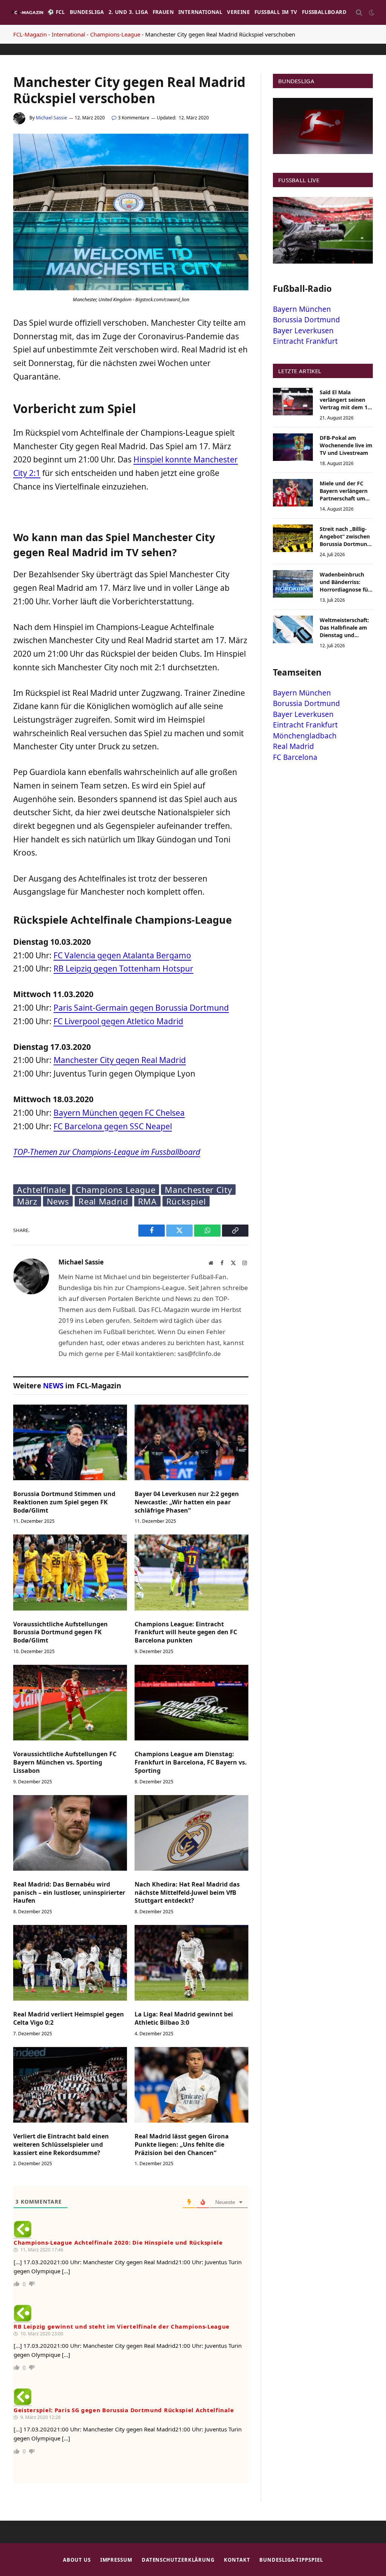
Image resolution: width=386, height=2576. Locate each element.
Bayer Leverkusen (303, 331)
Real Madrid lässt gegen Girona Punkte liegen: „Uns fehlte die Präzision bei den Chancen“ (182, 2145)
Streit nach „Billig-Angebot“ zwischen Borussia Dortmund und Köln (345, 537)
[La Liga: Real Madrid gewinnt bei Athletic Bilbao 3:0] (191, 1963)
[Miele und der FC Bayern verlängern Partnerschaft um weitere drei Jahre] (293, 493)
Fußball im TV (276, 12)
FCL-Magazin (30, 34)
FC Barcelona (295, 757)
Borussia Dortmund (306, 320)
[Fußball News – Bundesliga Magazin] (27, 12)
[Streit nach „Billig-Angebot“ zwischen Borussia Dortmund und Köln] (293, 538)
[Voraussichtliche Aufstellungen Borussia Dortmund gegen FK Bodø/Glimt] (70, 1572)
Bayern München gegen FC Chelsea (119, 1113)
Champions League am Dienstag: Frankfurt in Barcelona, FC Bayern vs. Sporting (191, 1762)
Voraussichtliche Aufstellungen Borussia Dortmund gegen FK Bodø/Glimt (61, 1633)
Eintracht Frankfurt (305, 341)
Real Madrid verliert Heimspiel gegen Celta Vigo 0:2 (69, 2019)
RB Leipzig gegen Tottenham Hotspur (123, 968)
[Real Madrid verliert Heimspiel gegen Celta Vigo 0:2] (70, 1963)
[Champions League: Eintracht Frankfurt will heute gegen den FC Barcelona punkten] (191, 1572)
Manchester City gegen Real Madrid (120, 1060)
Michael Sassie (51, 118)
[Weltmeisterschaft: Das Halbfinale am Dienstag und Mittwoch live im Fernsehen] (293, 629)
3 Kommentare (134, 118)
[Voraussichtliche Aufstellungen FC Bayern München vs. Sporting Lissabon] (70, 1703)
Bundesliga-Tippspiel (291, 2560)
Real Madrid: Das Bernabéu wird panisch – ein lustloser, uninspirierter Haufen (69, 1893)
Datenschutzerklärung (178, 2560)
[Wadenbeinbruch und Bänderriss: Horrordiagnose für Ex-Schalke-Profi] (293, 584)
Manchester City (198, 1190)
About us (77, 2560)
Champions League (116, 1190)
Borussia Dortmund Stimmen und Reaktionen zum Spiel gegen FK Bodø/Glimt (64, 1502)
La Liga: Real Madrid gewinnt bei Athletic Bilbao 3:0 (184, 2019)
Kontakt (237, 2560)
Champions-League (115, 34)
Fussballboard (324, 12)
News (58, 1201)
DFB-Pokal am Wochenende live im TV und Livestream (346, 445)
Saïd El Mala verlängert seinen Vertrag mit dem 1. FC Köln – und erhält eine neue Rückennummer (346, 400)
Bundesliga (87, 12)
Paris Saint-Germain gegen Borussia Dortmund (141, 1008)
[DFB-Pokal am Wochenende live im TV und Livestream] (293, 447)
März (27, 1201)
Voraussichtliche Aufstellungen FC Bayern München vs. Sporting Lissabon (65, 1762)
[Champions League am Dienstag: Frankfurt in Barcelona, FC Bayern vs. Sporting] (191, 1703)
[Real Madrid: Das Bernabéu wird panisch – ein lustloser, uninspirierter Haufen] (70, 1833)
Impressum (116, 2560)
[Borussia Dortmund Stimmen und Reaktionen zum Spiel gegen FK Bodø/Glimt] (70, 1442)
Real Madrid (103, 1201)
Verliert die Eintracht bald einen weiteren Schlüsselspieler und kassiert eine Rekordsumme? (61, 2145)
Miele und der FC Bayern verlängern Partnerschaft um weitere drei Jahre (344, 491)
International (200, 12)
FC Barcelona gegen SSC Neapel (113, 1126)
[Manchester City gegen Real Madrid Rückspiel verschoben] (131, 288)
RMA (147, 1201)
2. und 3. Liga (128, 12)
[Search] (359, 13)
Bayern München (302, 309)
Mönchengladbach (305, 736)
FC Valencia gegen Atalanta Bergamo (122, 955)
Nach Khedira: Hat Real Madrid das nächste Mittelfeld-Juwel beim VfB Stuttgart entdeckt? (187, 1893)
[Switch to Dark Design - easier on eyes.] (371, 12)
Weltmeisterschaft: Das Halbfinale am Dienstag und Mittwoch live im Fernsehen (344, 628)
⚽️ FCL (56, 12)
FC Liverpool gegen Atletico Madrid (118, 1021)
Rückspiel (186, 1201)
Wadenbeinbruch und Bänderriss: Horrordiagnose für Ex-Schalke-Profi (345, 582)
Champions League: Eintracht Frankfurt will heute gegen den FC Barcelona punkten (186, 1633)
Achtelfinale (42, 1190)
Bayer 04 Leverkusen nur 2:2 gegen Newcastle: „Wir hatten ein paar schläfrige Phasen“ (187, 1502)
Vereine (238, 12)
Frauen (163, 12)
